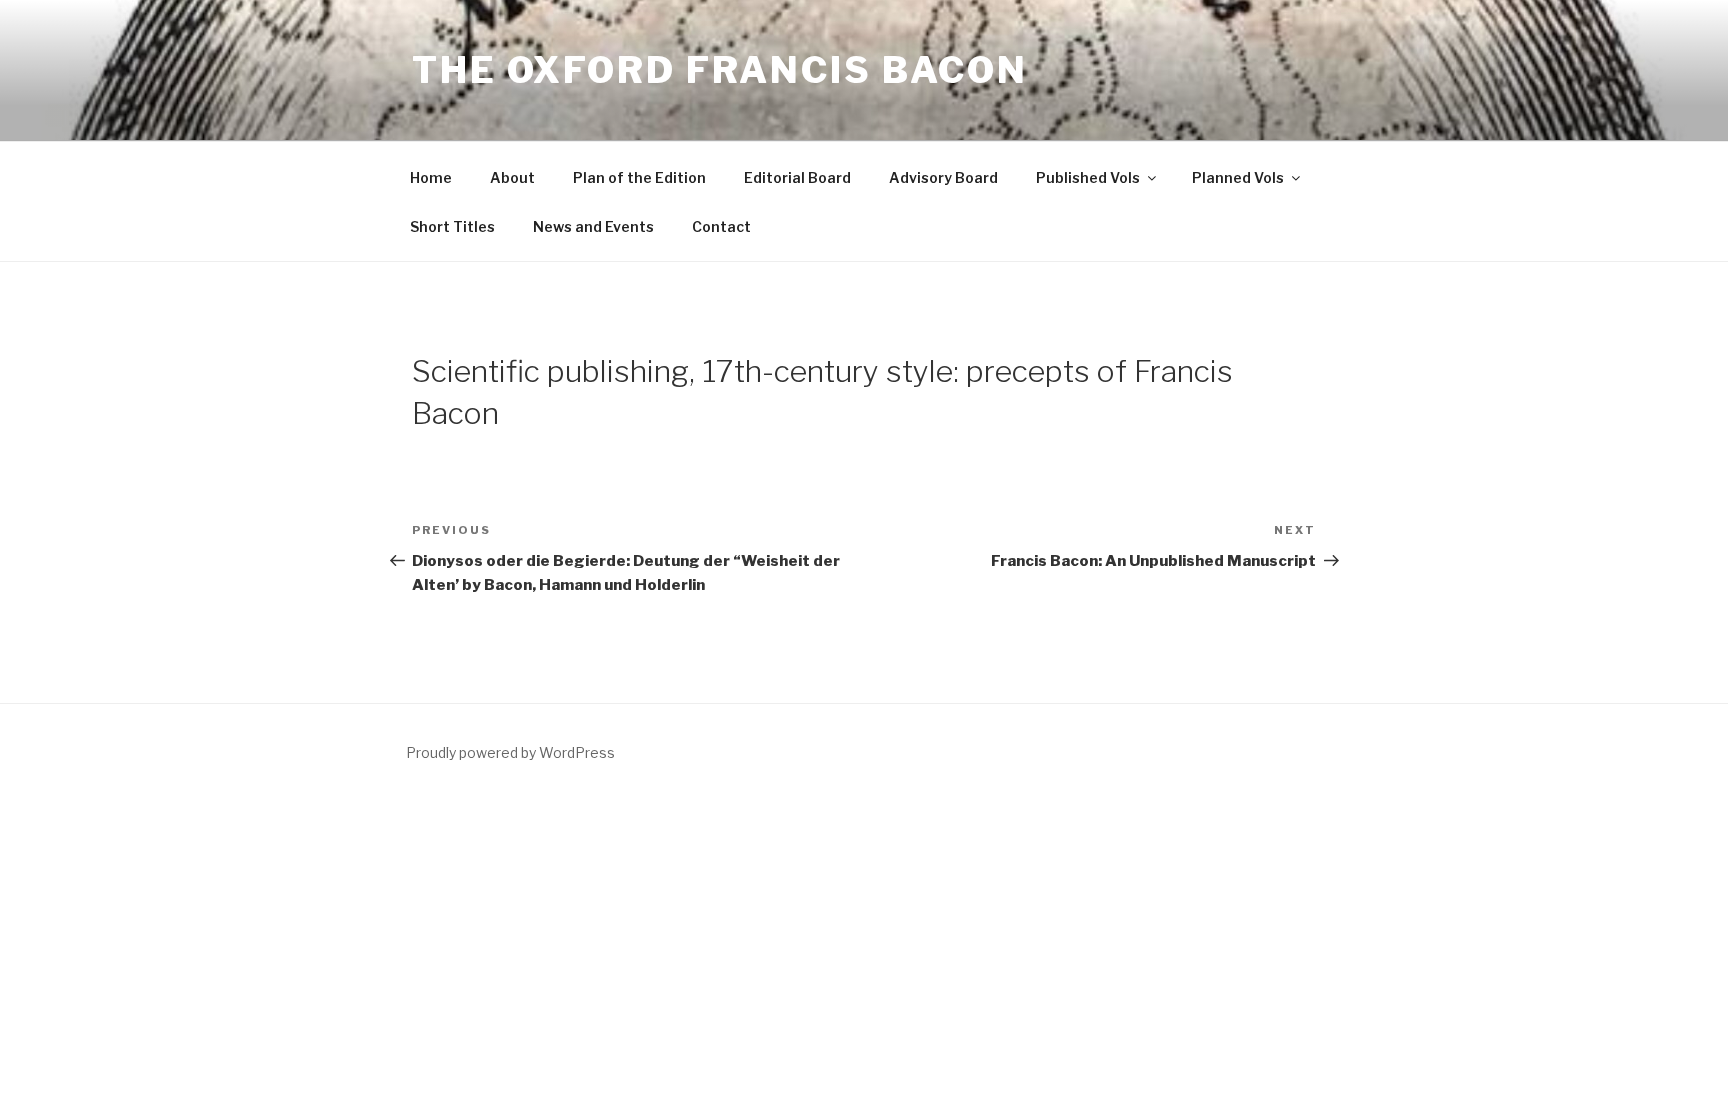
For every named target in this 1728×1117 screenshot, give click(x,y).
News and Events (593, 226)
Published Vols (1088, 177)
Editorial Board (797, 177)
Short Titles (452, 226)
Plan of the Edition (639, 177)
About (512, 177)
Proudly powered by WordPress (510, 752)
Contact (721, 226)
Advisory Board (943, 177)
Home (431, 177)
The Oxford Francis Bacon (720, 70)
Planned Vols (1238, 177)
